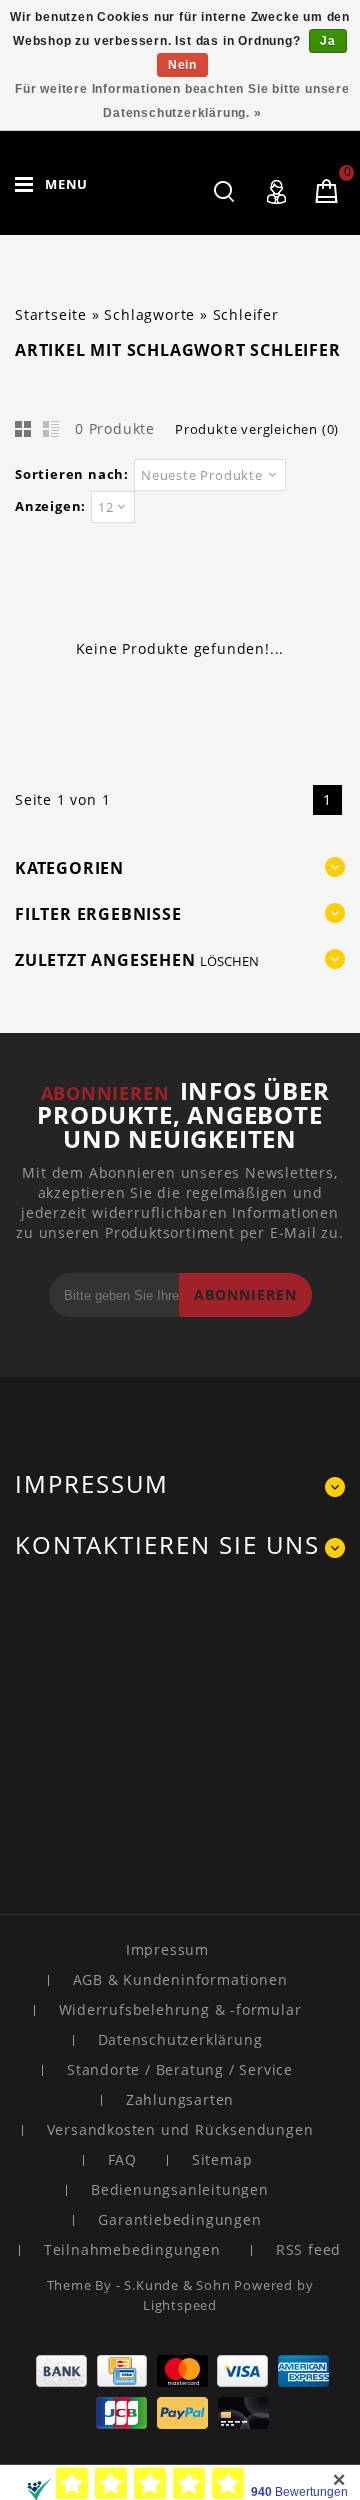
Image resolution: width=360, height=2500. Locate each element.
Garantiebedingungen (179, 2219)
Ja (328, 41)
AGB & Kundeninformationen (180, 1979)
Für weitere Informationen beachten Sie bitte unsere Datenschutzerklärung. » (182, 101)
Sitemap (222, 2159)
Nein (182, 65)
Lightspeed (180, 2305)
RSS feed (308, 2249)
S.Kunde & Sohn (179, 2285)
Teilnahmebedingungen (132, 2249)
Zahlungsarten (180, 2099)
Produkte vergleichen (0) (257, 429)
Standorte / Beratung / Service (180, 2069)
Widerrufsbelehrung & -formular (180, 2009)
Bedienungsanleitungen (180, 2189)
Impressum (167, 1949)
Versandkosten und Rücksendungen (180, 2129)
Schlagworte (149, 314)
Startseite (51, 314)
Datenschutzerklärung (180, 2039)
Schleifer (246, 314)
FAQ (122, 2159)
